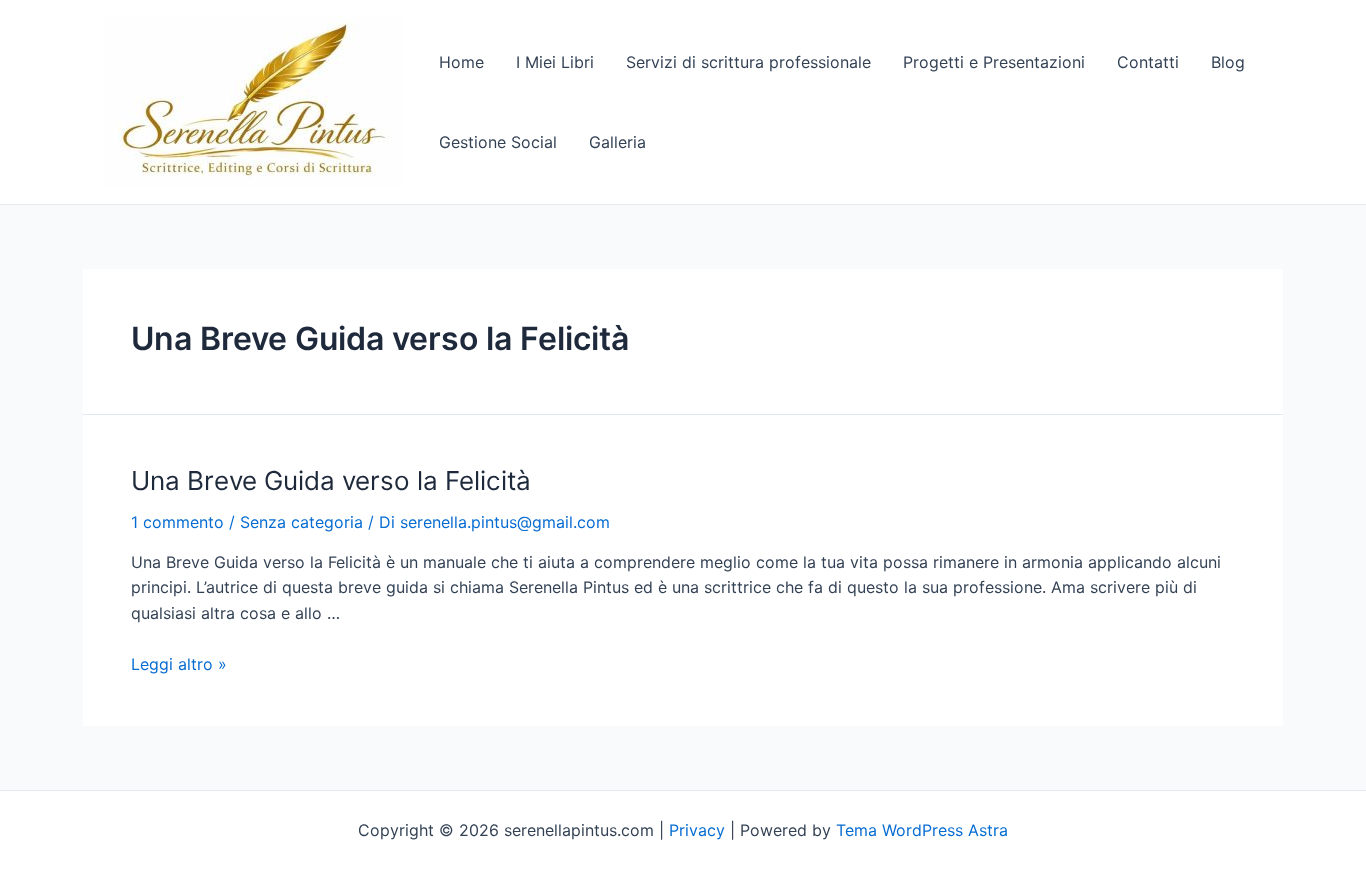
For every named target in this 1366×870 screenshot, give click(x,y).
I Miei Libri (555, 62)
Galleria (617, 142)
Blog (1228, 62)
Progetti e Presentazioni (994, 62)
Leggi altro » (179, 664)
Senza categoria (301, 522)
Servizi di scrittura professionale (748, 62)
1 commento (177, 522)
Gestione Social (498, 142)
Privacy (697, 830)
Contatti (1148, 62)
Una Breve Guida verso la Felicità (331, 480)
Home (461, 62)
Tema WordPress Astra (922, 830)
